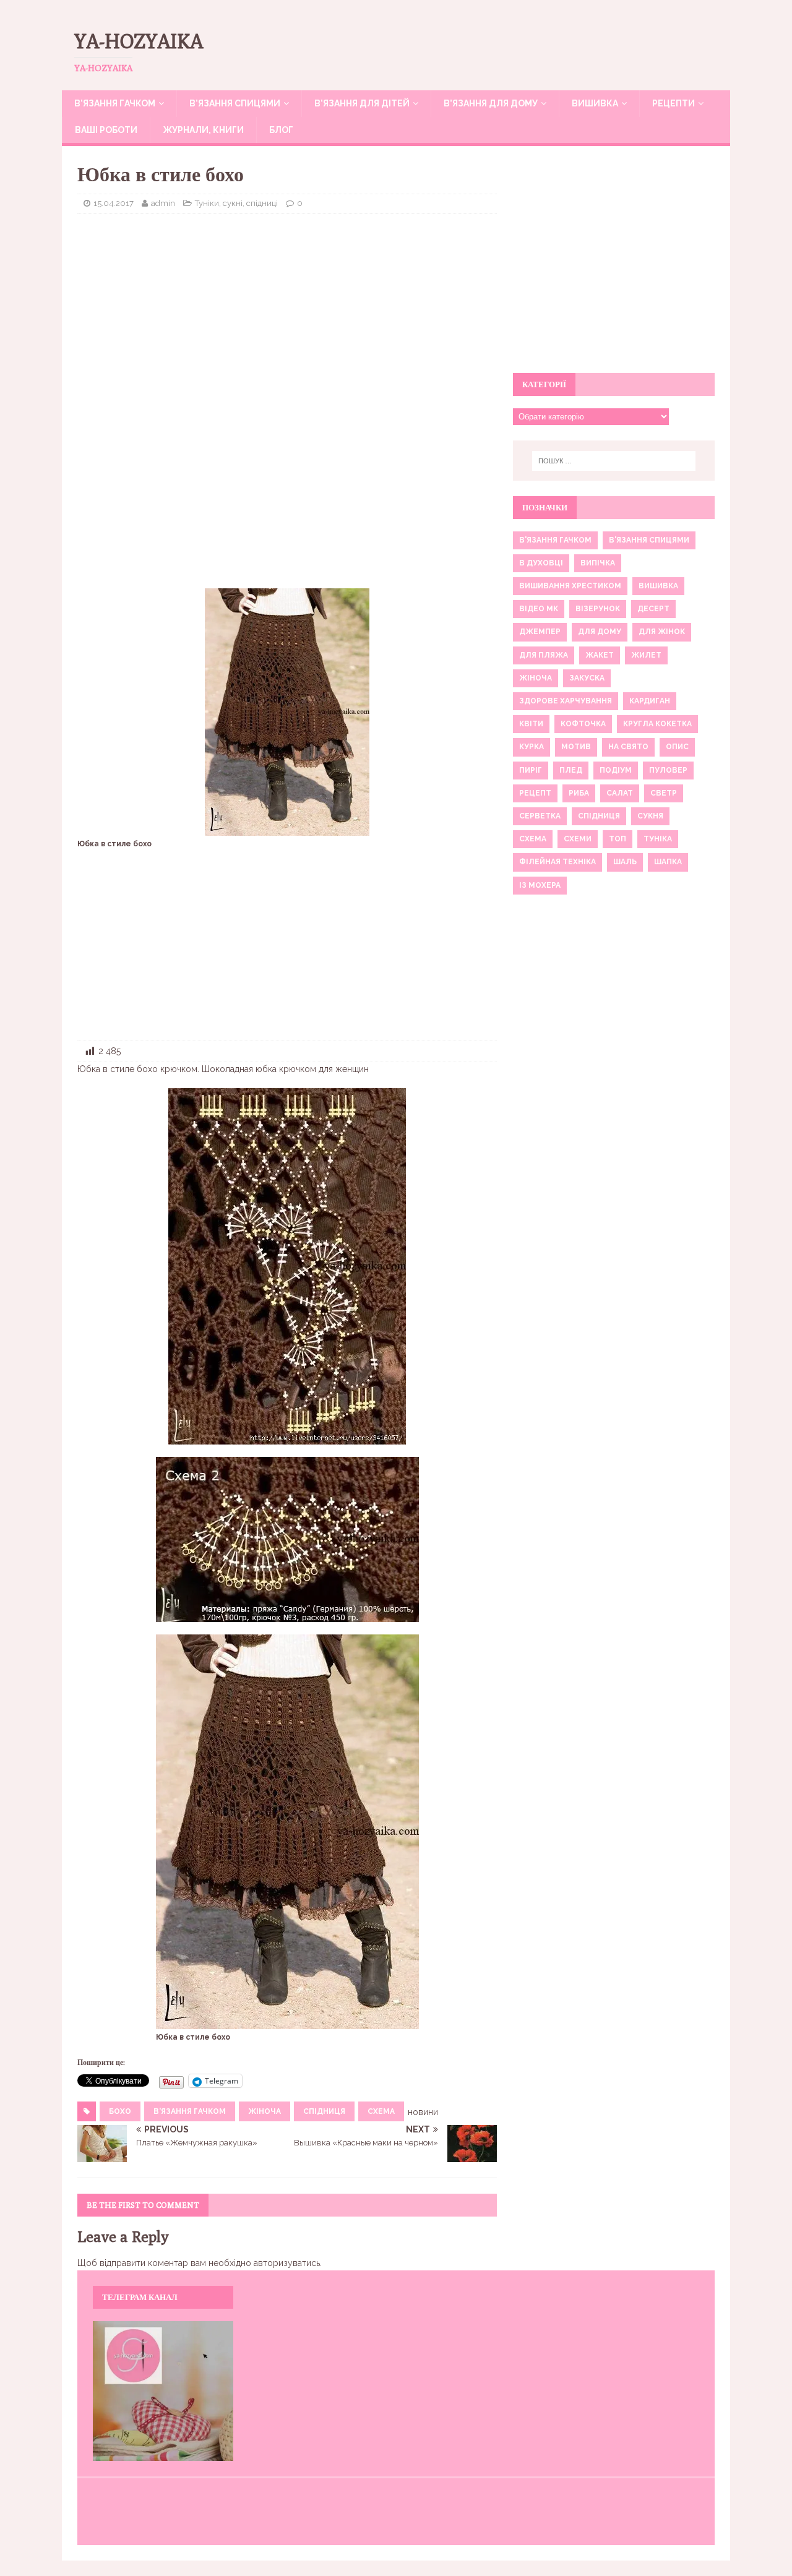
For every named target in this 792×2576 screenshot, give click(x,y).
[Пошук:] (614, 461)
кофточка (583, 724)
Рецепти (674, 103)
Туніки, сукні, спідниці (236, 203)
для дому (600, 632)
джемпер (540, 632)
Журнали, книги (203, 130)
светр (664, 793)
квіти (531, 724)
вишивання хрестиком (570, 586)
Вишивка (595, 103)
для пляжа (544, 655)
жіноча (265, 2111)
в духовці (541, 563)
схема (381, 2111)
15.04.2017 (114, 203)
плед (571, 770)
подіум (616, 770)
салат (620, 793)
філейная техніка (557, 862)
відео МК (539, 609)
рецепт (535, 793)
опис (677, 747)
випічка (598, 563)
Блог (281, 130)
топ (618, 839)
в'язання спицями (649, 540)
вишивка (658, 586)
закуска (587, 678)
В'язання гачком (190, 2111)
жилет (646, 655)
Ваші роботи (106, 130)
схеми (578, 839)
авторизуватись (287, 2263)
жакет (600, 655)
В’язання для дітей (362, 103)
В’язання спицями (235, 103)
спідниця (324, 2111)
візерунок (598, 609)
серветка (540, 816)
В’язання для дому (491, 103)
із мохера (540, 885)
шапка (668, 862)
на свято (628, 747)
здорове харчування (566, 701)
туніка (658, 839)
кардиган (650, 701)
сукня (650, 816)
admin (163, 203)
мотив (576, 747)
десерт (653, 609)
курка (532, 747)
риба (579, 793)
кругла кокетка (657, 724)
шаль (625, 862)
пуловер (668, 770)
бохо (120, 2111)
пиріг (531, 770)
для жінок (662, 632)
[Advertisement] (287, 313)
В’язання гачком (115, 103)
